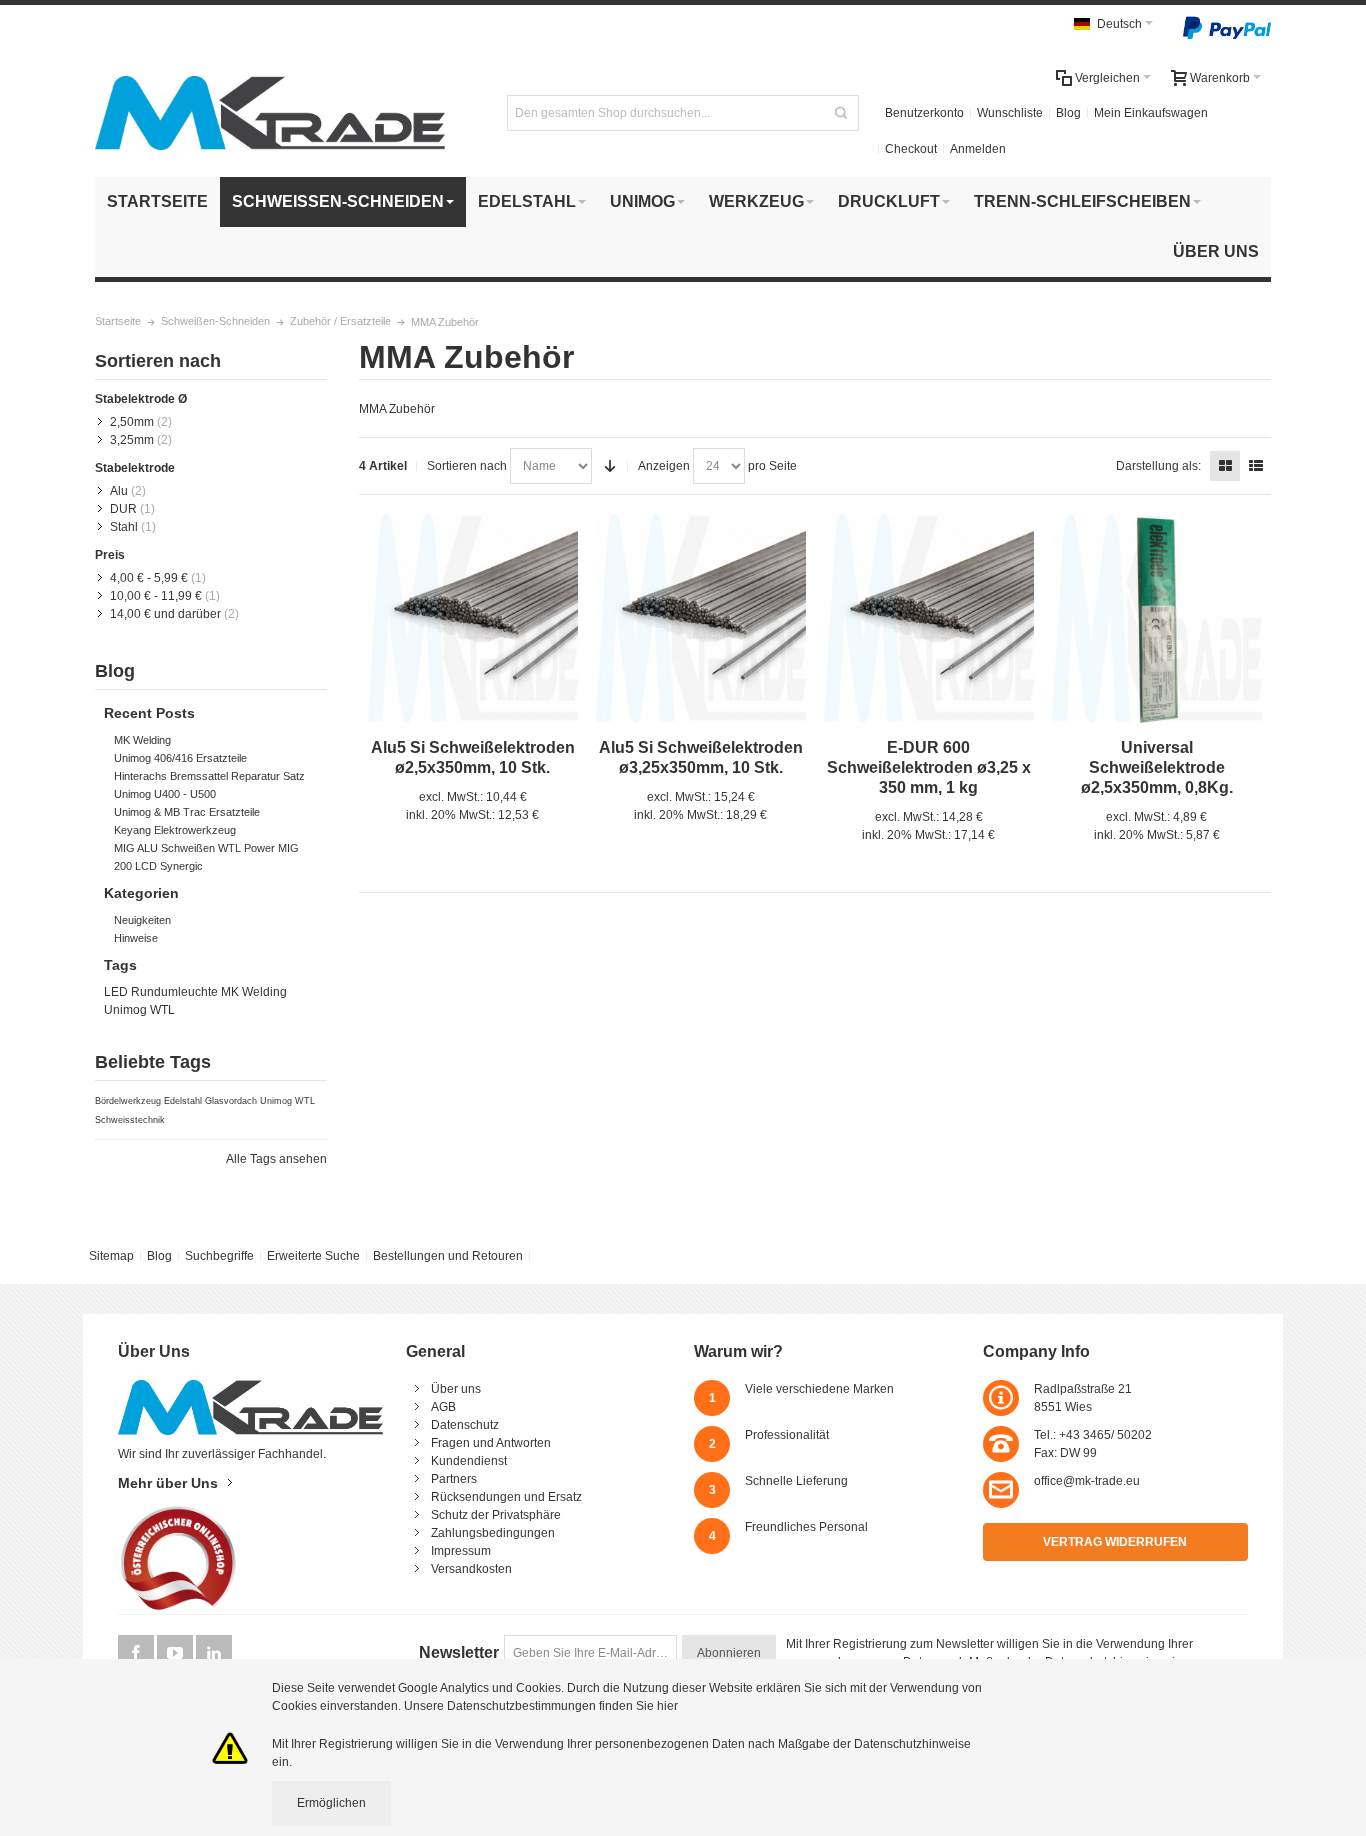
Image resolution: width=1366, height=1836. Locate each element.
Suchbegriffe (219, 1256)
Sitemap (111, 1256)
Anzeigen (664, 466)
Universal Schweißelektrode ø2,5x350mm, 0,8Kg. (1157, 767)
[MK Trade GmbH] (270, 112)
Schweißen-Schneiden (215, 321)
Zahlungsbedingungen (493, 1533)
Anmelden (978, 149)
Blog (1068, 113)
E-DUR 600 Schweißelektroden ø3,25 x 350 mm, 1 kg (929, 767)
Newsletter (459, 1652)
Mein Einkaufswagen (1151, 113)
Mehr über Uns (168, 1483)
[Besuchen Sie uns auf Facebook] (137, 1654)
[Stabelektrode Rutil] (1157, 619)
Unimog (125, 1010)
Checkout (911, 149)
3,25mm (132, 440)
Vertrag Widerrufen (1115, 1542)
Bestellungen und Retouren (448, 1256)
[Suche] (841, 113)
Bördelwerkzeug (128, 1101)
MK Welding (142, 740)
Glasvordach (231, 1101)
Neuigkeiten (142, 920)
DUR (123, 509)
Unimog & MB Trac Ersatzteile (187, 812)
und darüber (165, 614)
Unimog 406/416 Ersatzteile (180, 758)
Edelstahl (183, 1101)
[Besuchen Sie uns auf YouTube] (176, 1654)
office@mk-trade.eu (1087, 1481)
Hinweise (136, 938)
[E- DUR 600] (929, 619)
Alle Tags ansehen (276, 1159)
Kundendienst (469, 1461)
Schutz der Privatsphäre (496, 1515)
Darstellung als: (1158, 466)
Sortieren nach (467, 466)
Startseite (118, 321)
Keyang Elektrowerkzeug (175, 830)
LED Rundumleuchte (161, 992)
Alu (119, 491)
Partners (454, 1479)
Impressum (461, 1551)
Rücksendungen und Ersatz (506, 1497)
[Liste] (1256, 466)
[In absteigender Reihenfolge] (610, 466)
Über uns (456, 1389)
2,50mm (132, 422)
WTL (162, 1010)
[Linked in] (214, 1654)
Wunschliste (1010, 113)
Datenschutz (465, 1425)
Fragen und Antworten (491, 1443)
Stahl (124, 527)
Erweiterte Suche (313, 1256)
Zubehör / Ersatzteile (340, 321)
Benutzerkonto (924, 113)
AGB (443, 1407)
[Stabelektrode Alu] (473, 619)
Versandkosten (471, 1569)
